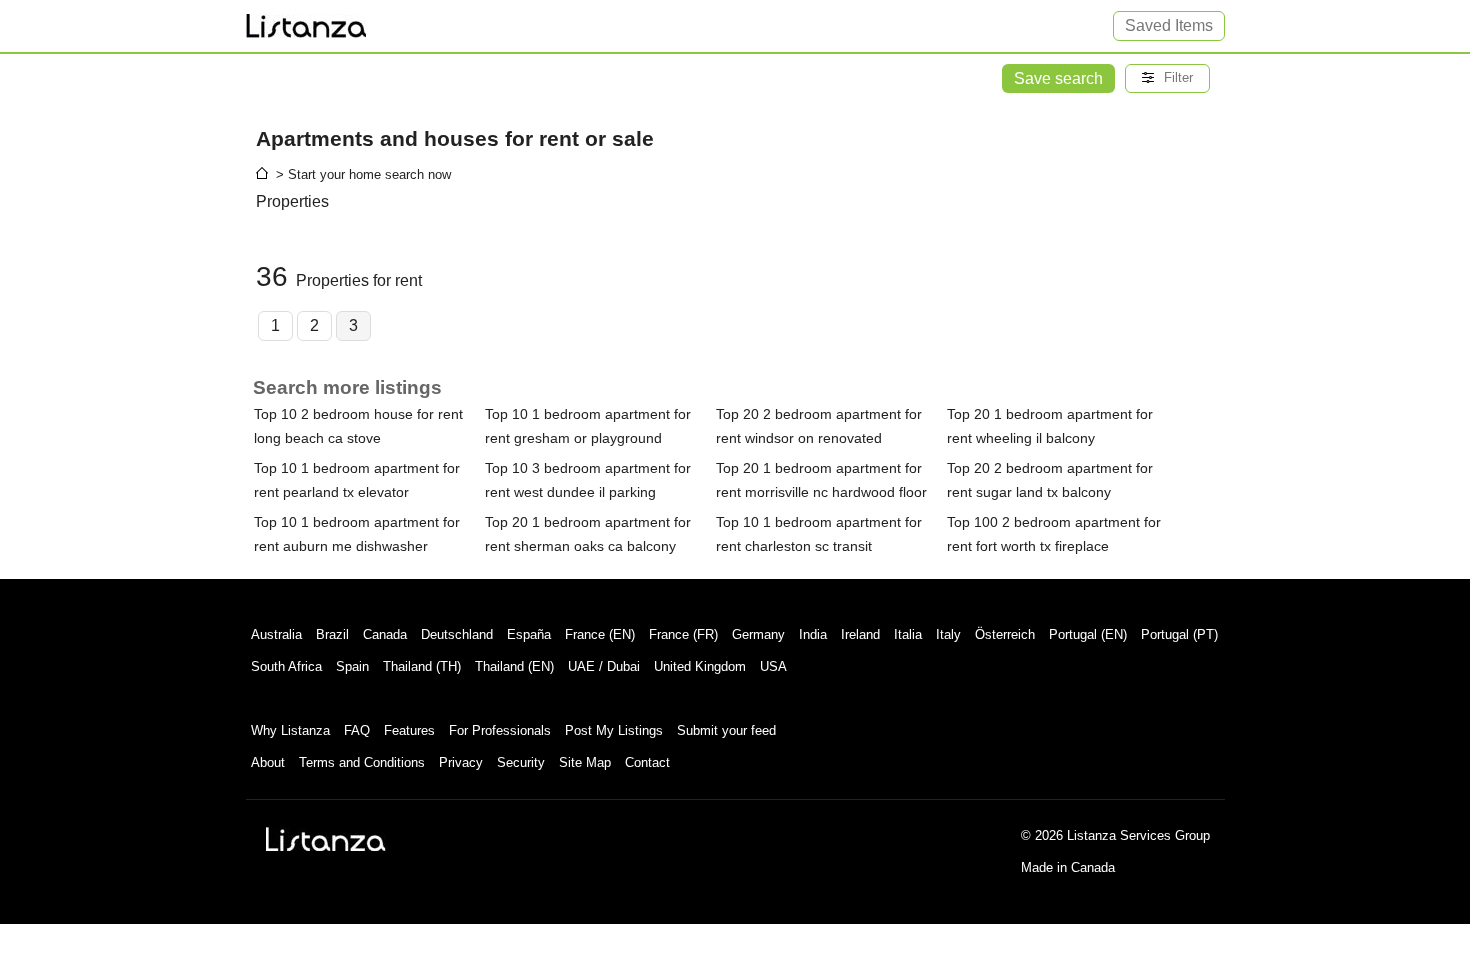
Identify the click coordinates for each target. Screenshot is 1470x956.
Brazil (332, 634)
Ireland (860, 634)
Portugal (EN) (1088, 634)
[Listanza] (326, 839)
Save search (1058, 78)
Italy (948, 634)
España (529, 634)
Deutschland (457, 634)
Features (409, 730)
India (813, 634)
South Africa (286, 666)
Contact (647, 762)
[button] (1167, 78)
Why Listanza (290, 730)
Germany (758, 634)
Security (521, 762)
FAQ (357, 730)
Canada (385, 634)
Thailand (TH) (422, 666)
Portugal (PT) (1179, 634)
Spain (352, 666)
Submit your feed (726, 730)
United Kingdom (700, 666)
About (268, 762)
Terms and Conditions (362, 762)
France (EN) (600, 634)
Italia (908, 634)
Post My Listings (614, 730)
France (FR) (683, 634)
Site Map (585, 762)
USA (773, 666)
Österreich (1005, 634)
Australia (276, 634)
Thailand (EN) (514, 666)
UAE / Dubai (604, 666)
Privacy (461, 762)
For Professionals (500, 730)
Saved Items (1169, 25)
